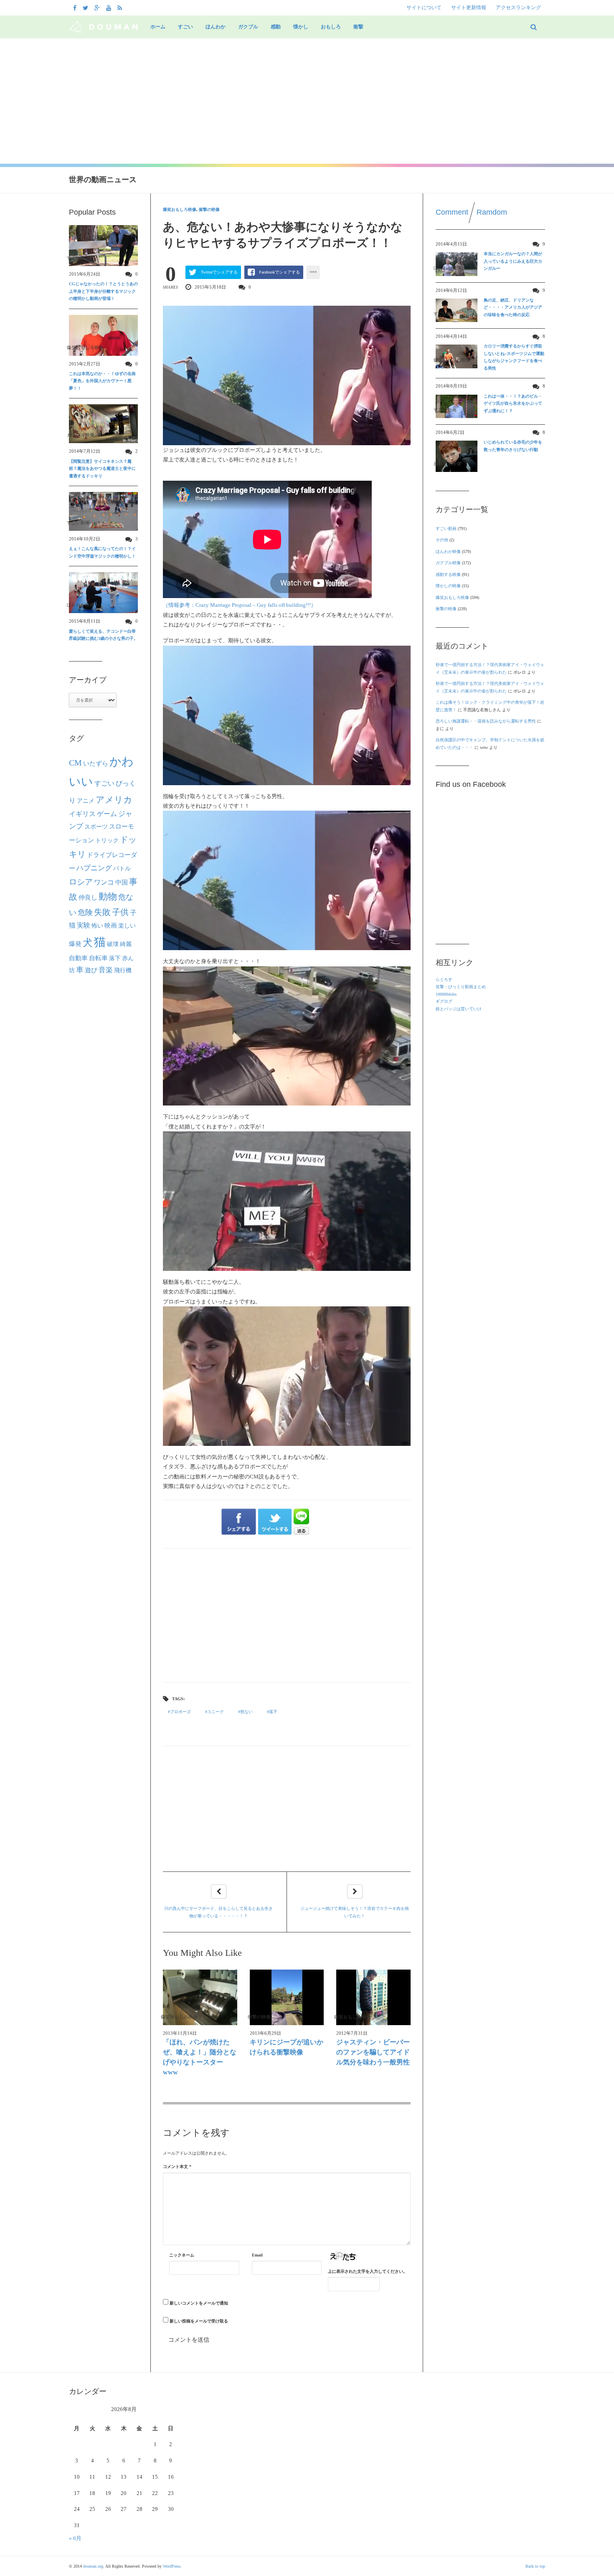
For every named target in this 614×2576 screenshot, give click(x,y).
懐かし (301, 27)
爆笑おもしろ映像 (180, 209)
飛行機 (123, 970)
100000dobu (446, 994)
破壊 (113, 944)
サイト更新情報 (469, 8)
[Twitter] (86, 8)
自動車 (78, 958)
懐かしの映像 (448, 586)
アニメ (86, 801)
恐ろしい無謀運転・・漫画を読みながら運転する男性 (486, 721)
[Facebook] (76, 8)
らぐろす (444, 980)
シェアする (239, 1522)
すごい (185, 27)
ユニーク (216, 1712)
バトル (122, 868)
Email (257, 2255)
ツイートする (275, 1522)
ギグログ (444, 1001)
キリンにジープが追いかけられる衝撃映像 (287, 2047)
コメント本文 (177, 2167)
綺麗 (126, 944)
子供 (120, 912)
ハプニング (94, 868)
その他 (442, 540)
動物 (108, 897)
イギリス (82, 814)
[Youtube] (110, 8)
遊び (91, 970)
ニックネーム (182, 2255)
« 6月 (75, 2538)
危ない (246, 1712)
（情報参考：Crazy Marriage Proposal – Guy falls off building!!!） (240, 605)
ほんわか (216, 27)
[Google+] (98, 8)
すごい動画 (446, 529)
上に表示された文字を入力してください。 (368, 2271)
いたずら (96, 763)
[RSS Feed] (121, 8)
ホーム (158, 27)
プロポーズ (180, 1712)
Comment (452, 212)
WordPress (172, 2566)
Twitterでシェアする (219, 272)
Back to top (535, 2566)
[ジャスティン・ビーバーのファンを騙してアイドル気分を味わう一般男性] (373, 1997)
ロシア (81, 882)
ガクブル (248, 27)
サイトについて (424, 8)
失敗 (102, 912)
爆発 (75, 944)
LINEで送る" (301, 1522)
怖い (97, 925)
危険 (85, 913)
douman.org (93, 2566)
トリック (107, 840)
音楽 (106, 970)
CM (75, 763)
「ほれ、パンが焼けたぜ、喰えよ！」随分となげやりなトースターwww (200, 2057)
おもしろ (331, 27)
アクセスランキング (518, 8)
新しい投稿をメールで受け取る (199, 2321)
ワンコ (104, 882)
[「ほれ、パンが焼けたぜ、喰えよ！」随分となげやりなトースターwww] (200, 1997)
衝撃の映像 (209, 209)
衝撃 (358, 27)
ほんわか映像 (448, 551)
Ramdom (492, 212)
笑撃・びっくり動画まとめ (461, 987)
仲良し (88, 898)
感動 (276, 27)
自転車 (98, 958)
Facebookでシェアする (279, 272)
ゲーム (107, 814)
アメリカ (114, 800)
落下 (273, 1712)
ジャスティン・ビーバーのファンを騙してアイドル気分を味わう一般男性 (373, 2052)
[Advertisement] (307, 101)
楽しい (127, 925)
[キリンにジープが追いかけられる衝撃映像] (287, 1997)
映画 (111, 925)
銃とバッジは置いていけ (459, 1009)
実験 (84, 925)
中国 (122, 882)
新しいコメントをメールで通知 (199, 2303)
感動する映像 (448, 574)
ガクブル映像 (448, 563)
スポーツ (96, 827)
